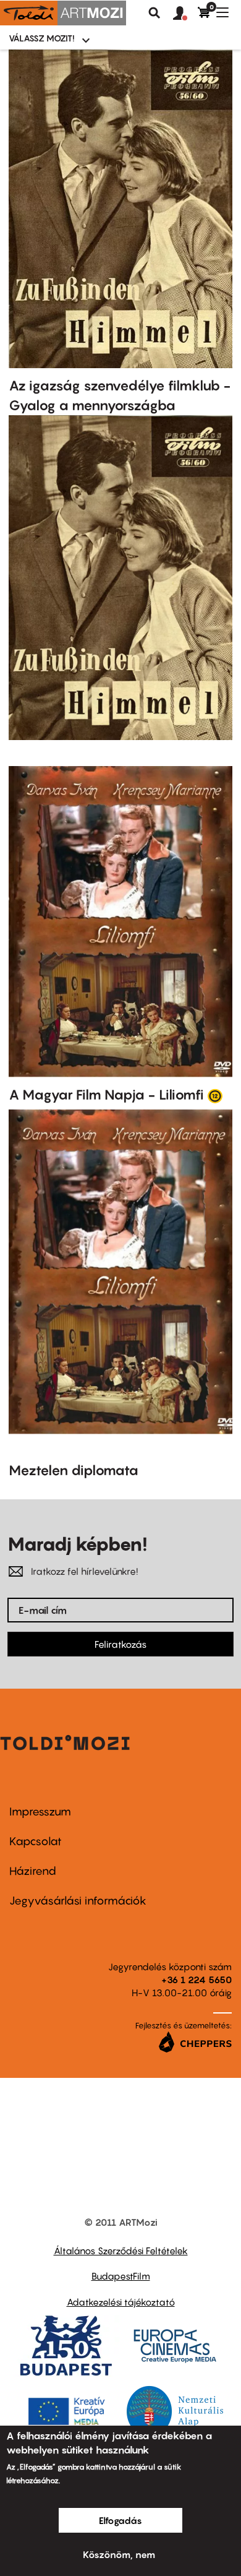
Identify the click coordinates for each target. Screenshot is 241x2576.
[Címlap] (63, 13)
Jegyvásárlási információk (78, 1901)
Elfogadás (120, 2520)
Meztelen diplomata (74, 1470)
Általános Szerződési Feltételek (121, 2251)
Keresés (154, 13)
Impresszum (40, 1811)
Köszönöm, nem (119, 2554)
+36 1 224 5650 (197, 1979)
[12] (215, 1095)
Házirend (33, 1871)
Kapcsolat (36, 1841)
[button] (185, 14)
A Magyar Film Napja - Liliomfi (106, 1095)
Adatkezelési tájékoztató (121, 2302)
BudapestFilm (121, 2276)
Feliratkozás (120, 1644)
